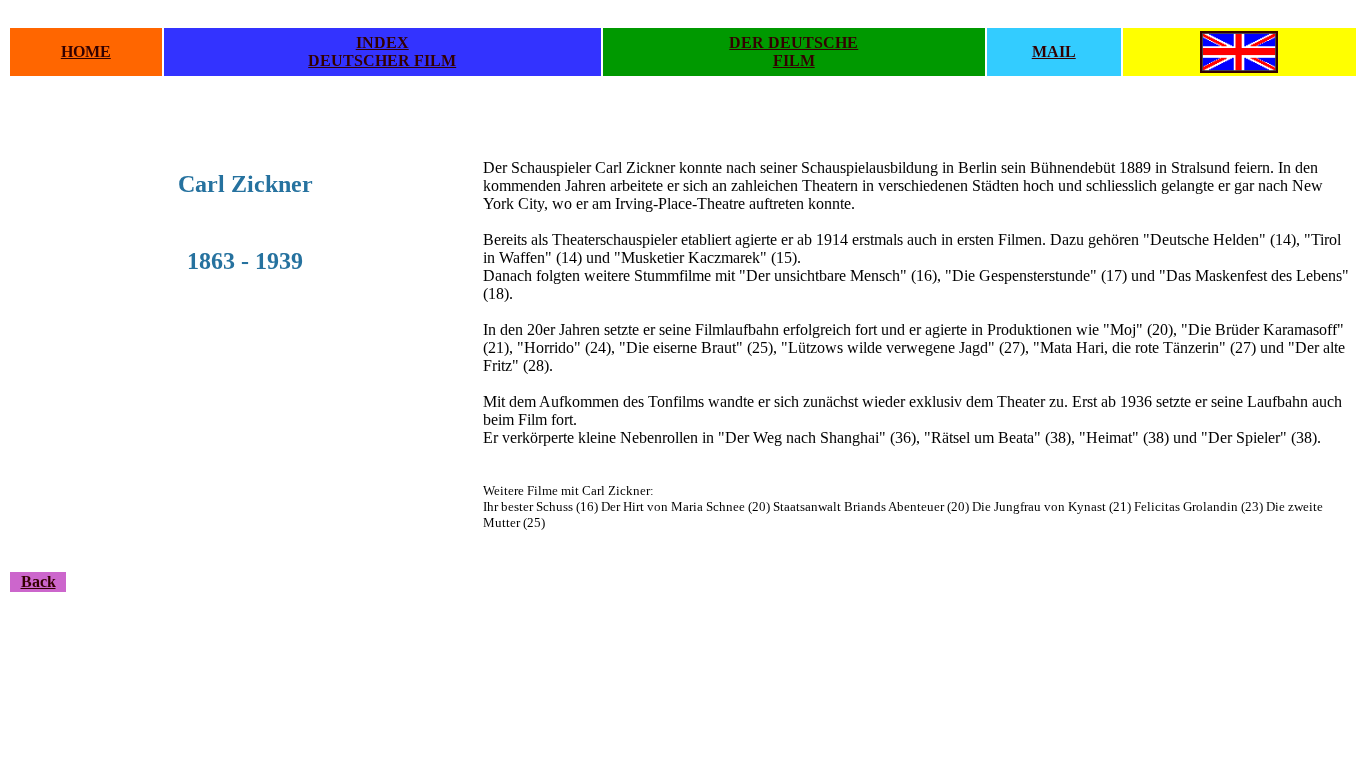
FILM (794, 60)
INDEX (382, 42)
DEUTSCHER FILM (382, 60)
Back (38, 581)
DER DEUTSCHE (793, 42)
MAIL (1054, 51)
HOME (86, 51)
